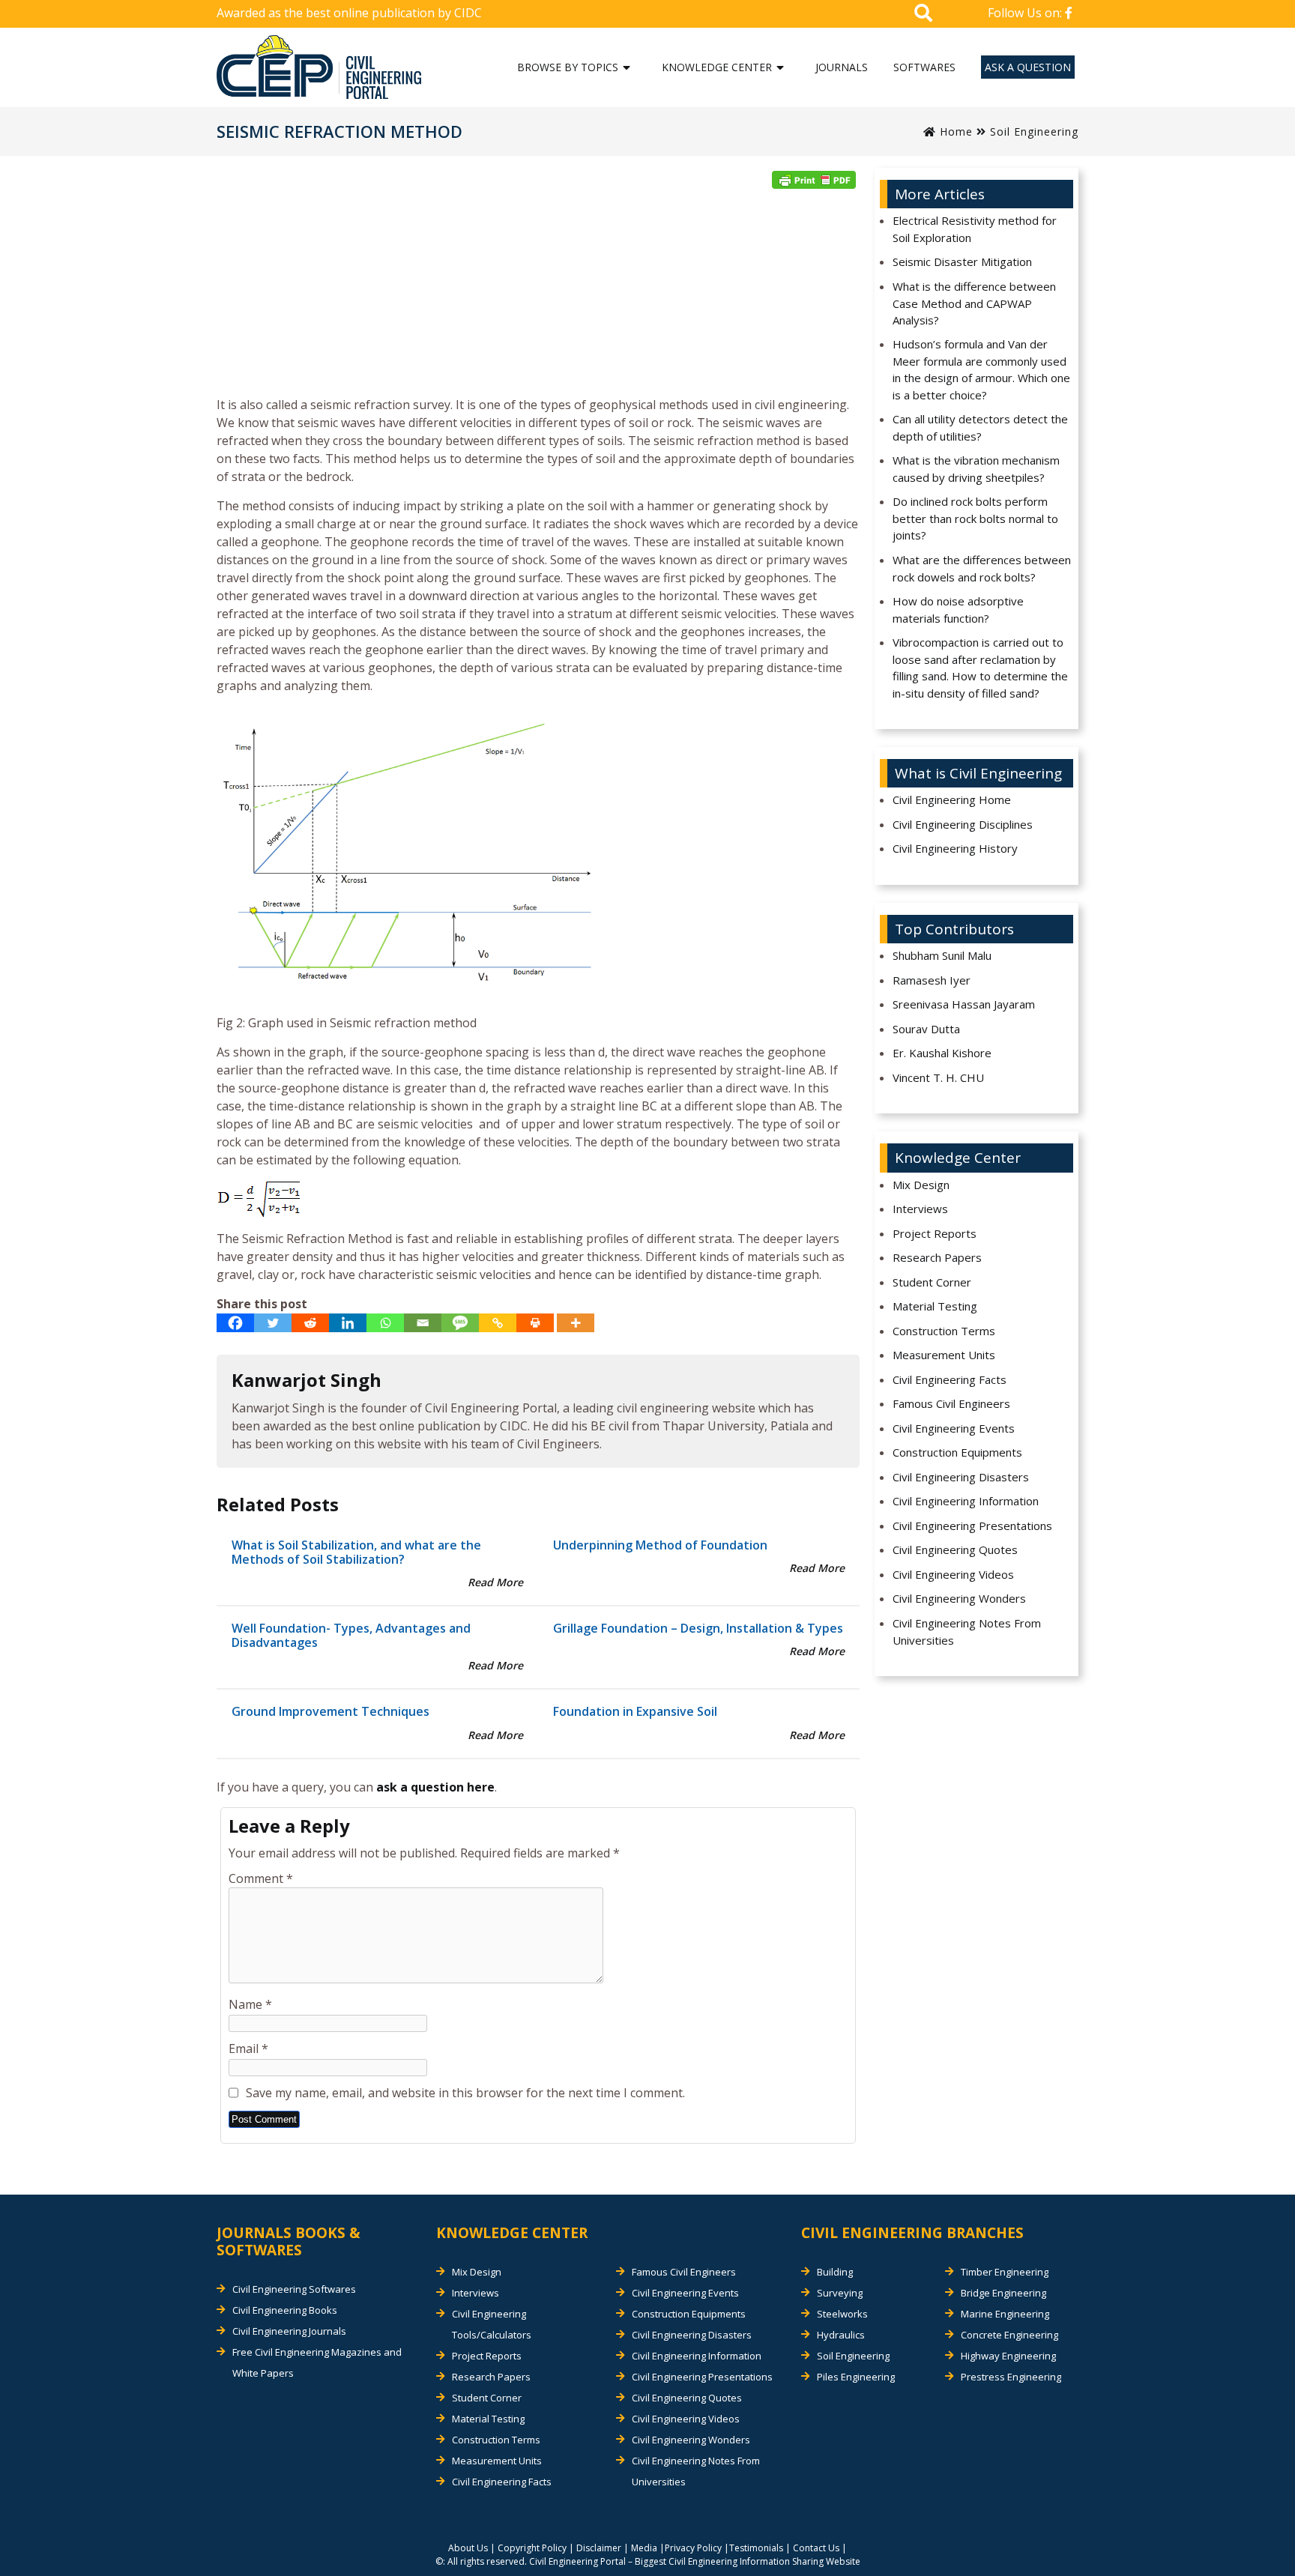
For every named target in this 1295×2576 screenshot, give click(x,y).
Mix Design (921, 1185)
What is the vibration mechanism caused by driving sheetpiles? (976, 469)
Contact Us (816, 2548)
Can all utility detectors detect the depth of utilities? (980, 427)
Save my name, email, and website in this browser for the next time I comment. (465, 2093)
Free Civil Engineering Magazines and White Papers (317, 2362)
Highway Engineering (1008, 2356)
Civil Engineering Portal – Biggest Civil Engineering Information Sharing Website (695, 2561)
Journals (842, 67)
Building (835, 2272)
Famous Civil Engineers (951, 1403)
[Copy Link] (498, 1323)
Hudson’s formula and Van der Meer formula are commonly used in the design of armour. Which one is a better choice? (981, 369)
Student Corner (932, 1282)
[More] (576, 1323)
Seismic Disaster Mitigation (962, 261)
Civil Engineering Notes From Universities (967, 1632)
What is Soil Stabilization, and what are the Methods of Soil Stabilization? (356, 1552)
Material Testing (935, 1306)
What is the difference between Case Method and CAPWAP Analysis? (974, 303)
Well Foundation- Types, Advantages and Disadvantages (351, 1635)
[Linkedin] (348, 1323)
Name (250, 2004)
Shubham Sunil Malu (942, 955)
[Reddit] (310, 1323)
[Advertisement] (538, 297)
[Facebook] (235, 1323)
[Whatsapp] (385, 1323)
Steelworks (842, 2314)
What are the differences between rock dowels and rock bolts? (982, 568)
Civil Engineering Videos (953, 1574)
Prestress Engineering (1011, 2377)
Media (644, 2548)
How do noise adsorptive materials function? (958, 610)
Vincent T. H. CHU (938, 1077)
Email (248, 2049)
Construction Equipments (957, 1452)
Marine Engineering (1005, 2314)
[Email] (423, 1323)
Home (954, 131)
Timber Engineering (1005, 2272)
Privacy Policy (693, 2548)
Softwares (924, 67)
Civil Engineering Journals (289, 2331)
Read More (495, 1582)
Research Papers (937, 1257)
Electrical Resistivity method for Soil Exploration (975, 229)
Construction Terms (944, 1331)
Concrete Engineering (1009, 2335)
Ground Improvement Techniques (330, 1711)
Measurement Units (944, 1355)
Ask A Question (1028, 67)
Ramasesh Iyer (932, 980)
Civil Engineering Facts (950, 1379)
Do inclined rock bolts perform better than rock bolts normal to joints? (975, 518)
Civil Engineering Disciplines (963, 824)
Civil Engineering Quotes (955, 1549)
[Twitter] (273, 1323)
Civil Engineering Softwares (294, 2289)
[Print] (535, 1323)
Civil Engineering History (955, 848)
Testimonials (756, 2548)
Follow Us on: (1026, 13)
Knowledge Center (717, 67)
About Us (468, 2548)
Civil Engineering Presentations (972, 1526)
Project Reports (935, 1233)
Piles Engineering (856, 2377)
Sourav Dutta (926, 1029)
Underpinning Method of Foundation (660, 1545)
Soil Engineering (1034, 131)
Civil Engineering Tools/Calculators (492, 2324)
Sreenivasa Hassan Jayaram (964, 1004)
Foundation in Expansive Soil (635, 1711)
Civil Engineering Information (966, 1501)
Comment (261, 1878)
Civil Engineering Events (954, 1428)
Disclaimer (599, 2548)
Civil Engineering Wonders (959, 1598)
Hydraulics (841, 2335)
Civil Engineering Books (285, 2310)
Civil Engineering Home (952, 799)
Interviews (920, 1209)
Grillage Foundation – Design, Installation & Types (698, 1628)
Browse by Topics (568, 67)
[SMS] (460, 1323)
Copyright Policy (532, 2548)
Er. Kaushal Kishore (942, 1053)
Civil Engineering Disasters (961, 1477)
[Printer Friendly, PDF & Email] (814, 180)
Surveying (840, 2293)
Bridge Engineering (1003, 2293)
